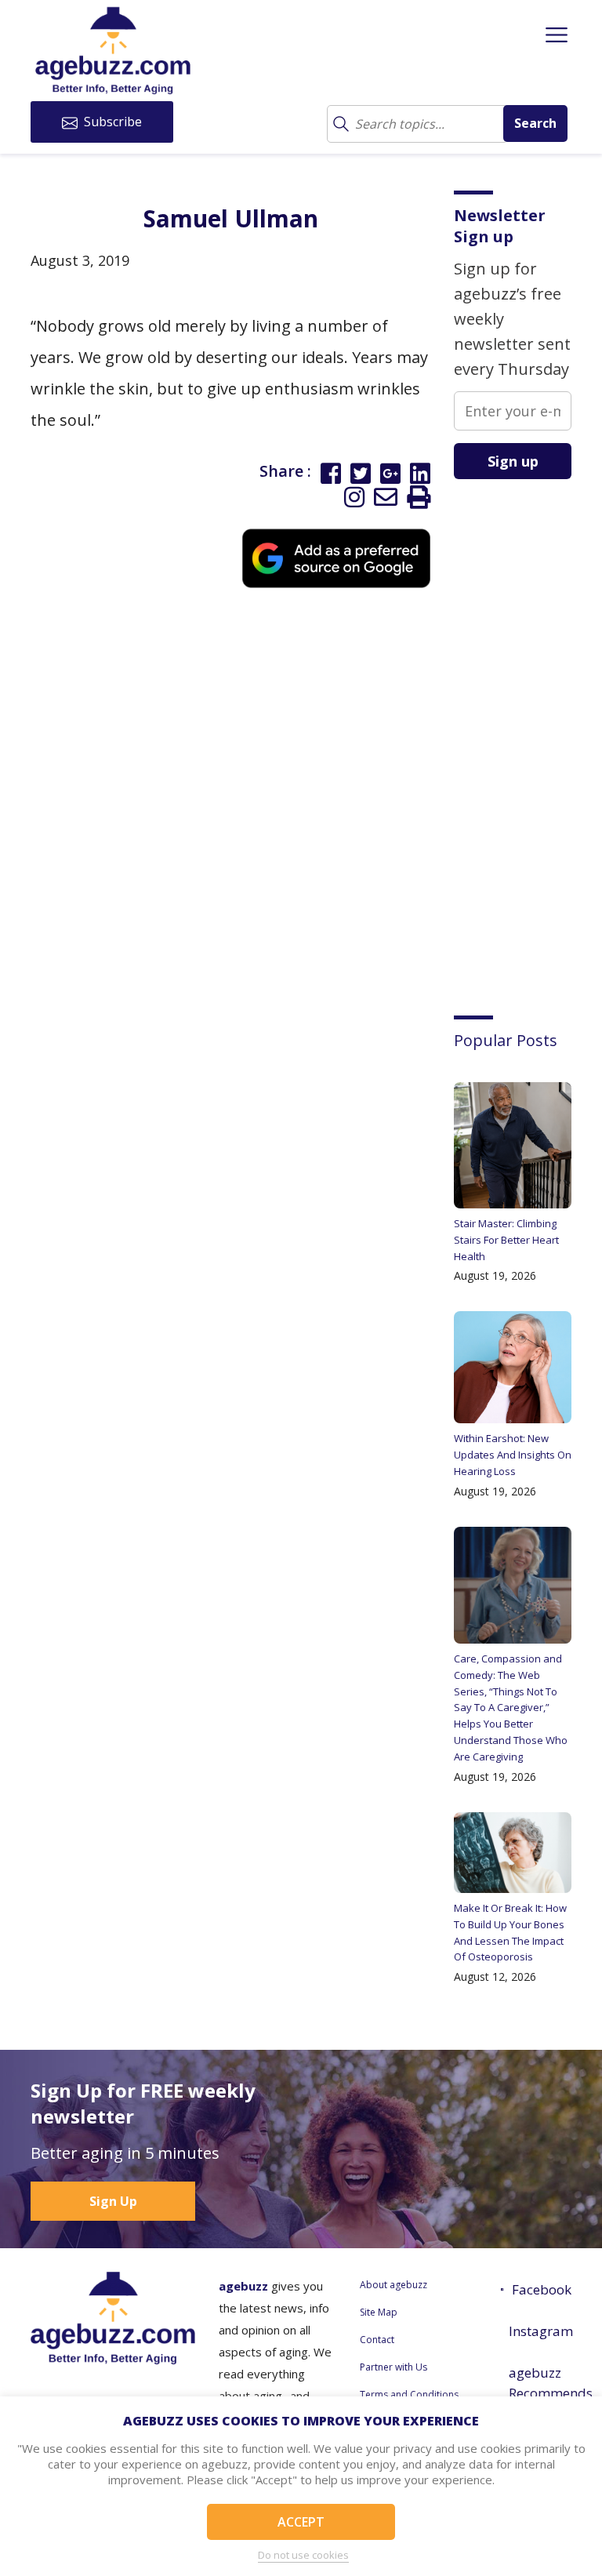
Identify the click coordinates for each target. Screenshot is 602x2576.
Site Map (379, 2312)
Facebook (542, 2289)
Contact (377, 2340)
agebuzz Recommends (540, 2383)
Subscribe (111, 122)
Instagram (540, 2331)
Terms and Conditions (409, 2394)
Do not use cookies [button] (303, 2555)
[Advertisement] (528, 736)
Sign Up (113, 2201)
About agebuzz (393, 2285)
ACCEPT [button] (301, 2522)
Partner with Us (393, 2367)
